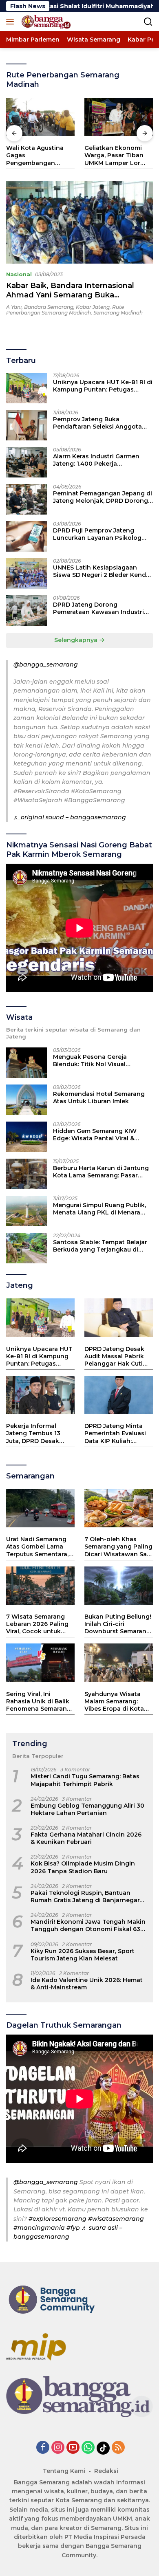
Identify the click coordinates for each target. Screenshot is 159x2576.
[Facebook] (43, 2448)
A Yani (14, 307)
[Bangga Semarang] (45, 22)
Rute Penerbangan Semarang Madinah (65, 310)
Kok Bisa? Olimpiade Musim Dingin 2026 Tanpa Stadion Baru (83, 1867)
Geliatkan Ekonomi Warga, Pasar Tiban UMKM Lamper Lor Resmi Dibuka (114, 155)
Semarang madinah (118, 313)
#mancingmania (39, 2228)
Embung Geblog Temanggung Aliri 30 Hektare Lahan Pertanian (87, 1809)
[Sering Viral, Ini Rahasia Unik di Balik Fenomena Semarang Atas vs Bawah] (40, 1663)
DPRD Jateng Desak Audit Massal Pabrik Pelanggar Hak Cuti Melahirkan (114, 1356)
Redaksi (106, 2471)
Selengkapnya (77, 640)
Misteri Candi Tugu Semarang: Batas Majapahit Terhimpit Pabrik (85, 1780)
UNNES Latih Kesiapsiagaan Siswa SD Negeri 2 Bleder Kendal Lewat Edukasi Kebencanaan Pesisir (102, 571)
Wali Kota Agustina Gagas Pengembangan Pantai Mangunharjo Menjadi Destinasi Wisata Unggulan (37, 155)
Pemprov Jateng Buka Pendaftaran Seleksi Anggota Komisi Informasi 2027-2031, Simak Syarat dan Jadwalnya (97, 423)
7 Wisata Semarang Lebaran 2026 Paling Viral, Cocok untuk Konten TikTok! (37, 1624)
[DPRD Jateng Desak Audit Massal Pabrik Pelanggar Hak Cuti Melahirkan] (119, 1318)
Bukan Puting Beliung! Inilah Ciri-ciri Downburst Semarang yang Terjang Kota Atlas (118, 1624)
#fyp (73, 2228)
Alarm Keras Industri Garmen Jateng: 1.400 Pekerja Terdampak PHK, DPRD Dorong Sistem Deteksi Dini (100, 460)
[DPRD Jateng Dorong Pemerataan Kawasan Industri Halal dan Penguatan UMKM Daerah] (26, 610)
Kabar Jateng (93, 307)
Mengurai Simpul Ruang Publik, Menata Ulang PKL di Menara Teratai (99, 1209)
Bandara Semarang (49, 307)
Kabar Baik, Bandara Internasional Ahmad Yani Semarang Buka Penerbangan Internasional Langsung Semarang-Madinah (78, 300)
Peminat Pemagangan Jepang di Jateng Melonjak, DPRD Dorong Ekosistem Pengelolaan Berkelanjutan (103, 497)
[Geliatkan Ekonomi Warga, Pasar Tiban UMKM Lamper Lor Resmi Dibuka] (119, 117)
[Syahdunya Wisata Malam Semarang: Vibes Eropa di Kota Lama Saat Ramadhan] (119, 1663)
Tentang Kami (64, 2471)
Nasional (19, 274)
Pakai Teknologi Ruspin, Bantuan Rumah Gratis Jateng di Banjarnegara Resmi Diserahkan (87, 1896)
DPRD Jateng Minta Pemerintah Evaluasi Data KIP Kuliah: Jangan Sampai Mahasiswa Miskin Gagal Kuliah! (115, 1433)
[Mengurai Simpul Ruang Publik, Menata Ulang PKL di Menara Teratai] (26, 1211)
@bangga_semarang (46, 664)
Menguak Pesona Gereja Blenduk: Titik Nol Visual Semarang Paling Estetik (90, 1060)
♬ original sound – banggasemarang (70, 817)
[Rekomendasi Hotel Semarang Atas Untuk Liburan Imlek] (26, 1100)
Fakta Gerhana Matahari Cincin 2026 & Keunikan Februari (86, 1838)
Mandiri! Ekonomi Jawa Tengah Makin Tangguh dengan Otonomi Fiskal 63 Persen (88, 1925)
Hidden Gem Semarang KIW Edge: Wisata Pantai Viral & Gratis (95, 1135)
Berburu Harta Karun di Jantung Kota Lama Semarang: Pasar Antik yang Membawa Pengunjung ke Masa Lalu (101, 1172)
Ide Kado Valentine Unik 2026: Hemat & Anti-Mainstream (87, 1984)
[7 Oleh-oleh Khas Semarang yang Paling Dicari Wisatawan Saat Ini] (119, 1508)
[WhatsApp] (88, 2448)
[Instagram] (58, 2448)
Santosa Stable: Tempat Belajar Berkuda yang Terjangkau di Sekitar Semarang (100, 1246)
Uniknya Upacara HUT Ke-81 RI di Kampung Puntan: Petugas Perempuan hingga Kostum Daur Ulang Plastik (103, 386)
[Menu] (12, 22)
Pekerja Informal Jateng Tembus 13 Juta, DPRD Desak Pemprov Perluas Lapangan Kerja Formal (33, 1433)
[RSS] (118, 2448)
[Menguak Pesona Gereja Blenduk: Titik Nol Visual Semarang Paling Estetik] (26, 1063)
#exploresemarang (57, 2219)
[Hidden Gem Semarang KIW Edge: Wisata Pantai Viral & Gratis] (26, 1137)
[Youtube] (73, 2448)
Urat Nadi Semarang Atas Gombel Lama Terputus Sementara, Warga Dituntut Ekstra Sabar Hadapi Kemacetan (40, 1547)
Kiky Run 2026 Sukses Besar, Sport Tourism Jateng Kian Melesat (83, 1955)
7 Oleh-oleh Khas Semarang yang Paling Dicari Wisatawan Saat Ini (119, 1547)
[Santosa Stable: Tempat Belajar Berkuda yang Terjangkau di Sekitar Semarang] (26, 1248)
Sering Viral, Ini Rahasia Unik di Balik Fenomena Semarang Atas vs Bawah (39, 1702)
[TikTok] (103, 2448)
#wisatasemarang (116, 2219)
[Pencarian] (148, 22)
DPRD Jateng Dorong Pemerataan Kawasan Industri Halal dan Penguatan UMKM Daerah (98, 608)
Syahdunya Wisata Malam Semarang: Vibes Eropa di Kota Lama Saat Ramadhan (118, 1702)
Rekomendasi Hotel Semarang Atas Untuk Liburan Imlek (99, 1098)
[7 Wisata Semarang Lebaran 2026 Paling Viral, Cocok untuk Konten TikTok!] (40, 1586)
